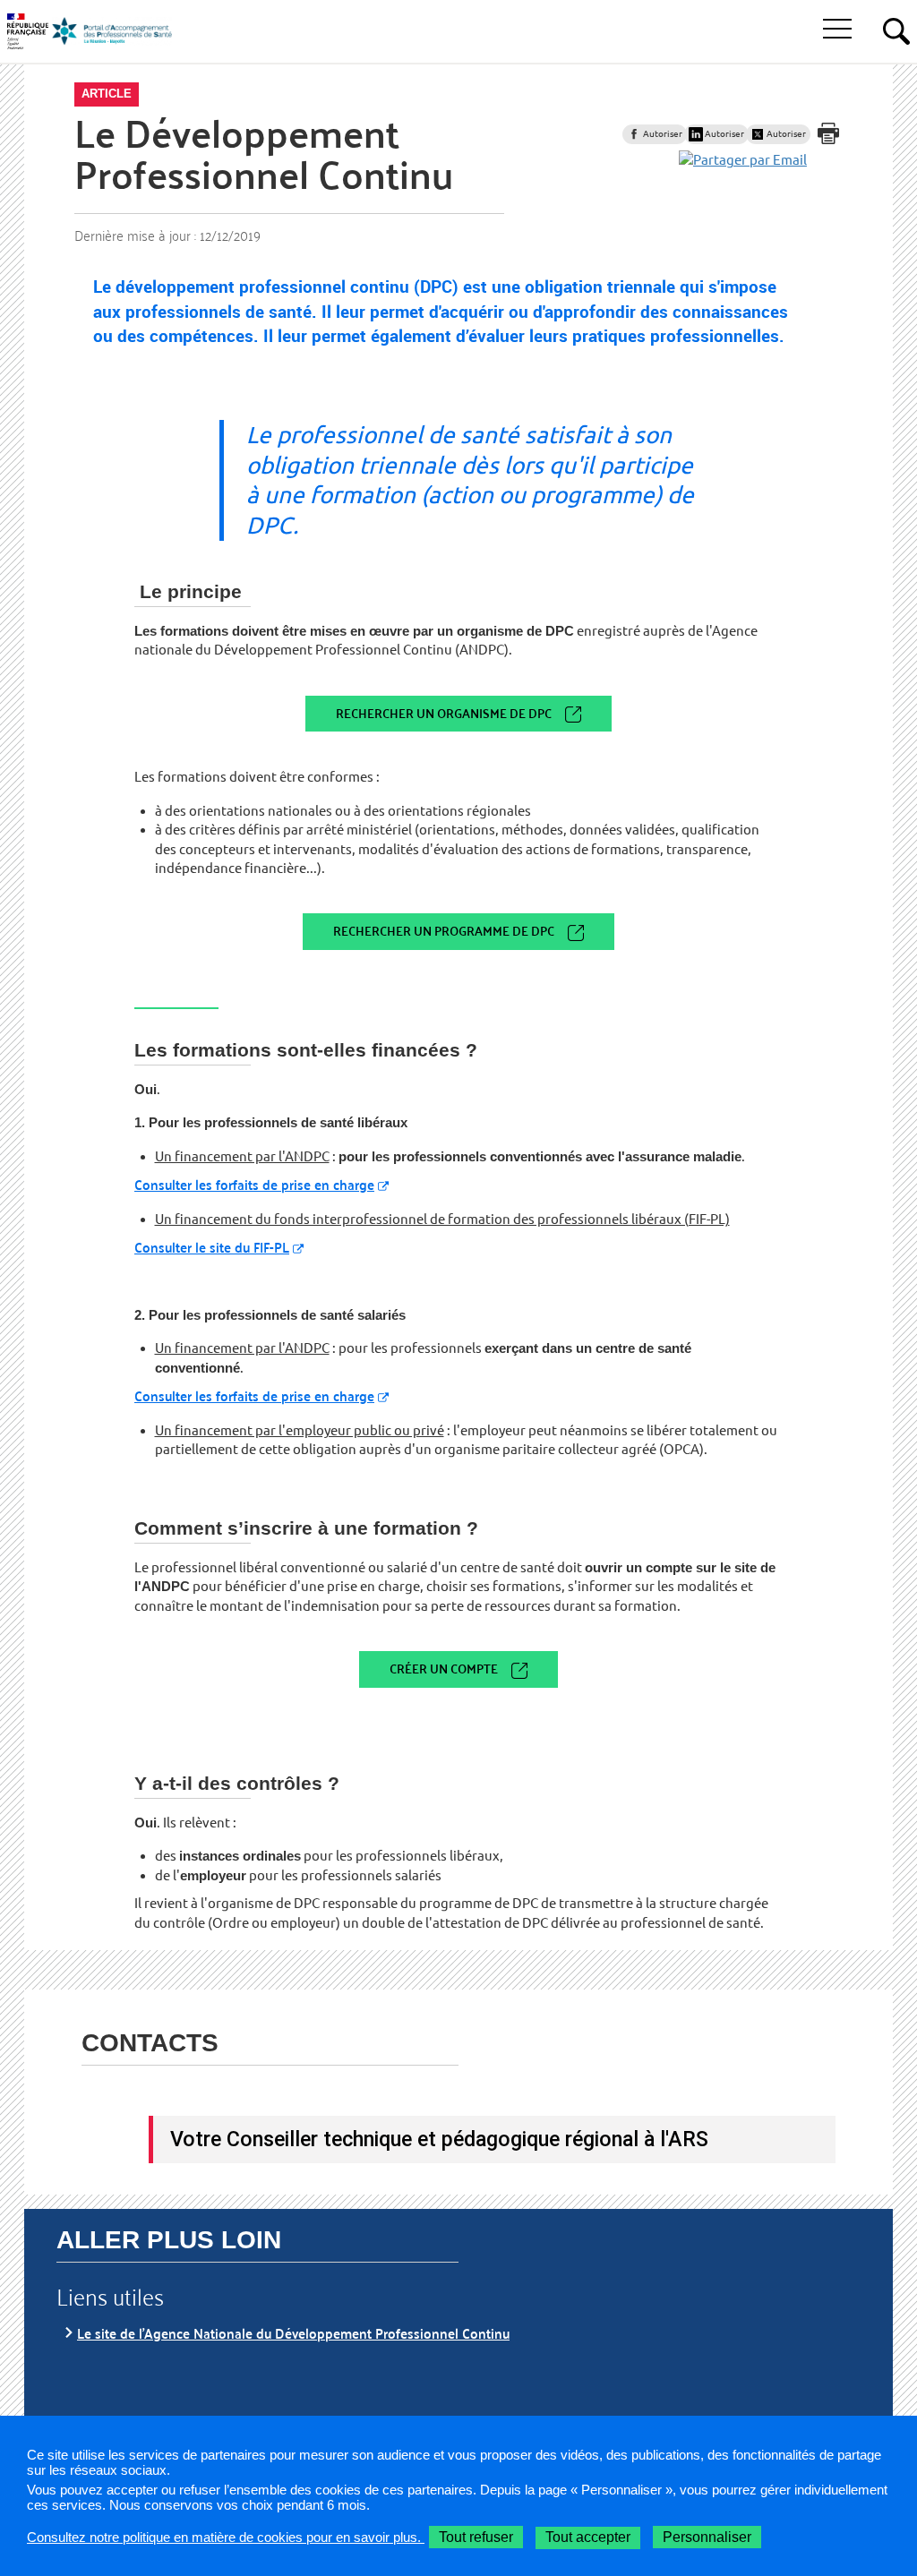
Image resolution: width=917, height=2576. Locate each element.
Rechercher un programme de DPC (444, 931)
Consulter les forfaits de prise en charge (254, 1184)
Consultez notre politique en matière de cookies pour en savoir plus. (226, 2537)
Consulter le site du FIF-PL (212, 1247)
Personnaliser (707, 2537)
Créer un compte (444, 1669)
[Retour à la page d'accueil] (112, 31)
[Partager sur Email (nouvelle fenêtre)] (743, 160)
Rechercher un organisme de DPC (444, 713)
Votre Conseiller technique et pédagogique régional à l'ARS (439, 2139)
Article (107, 94)
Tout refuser (476, 2537)
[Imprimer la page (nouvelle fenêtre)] (828, 133)
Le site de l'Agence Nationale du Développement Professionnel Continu (293, 2333)
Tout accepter (588, 2537)
